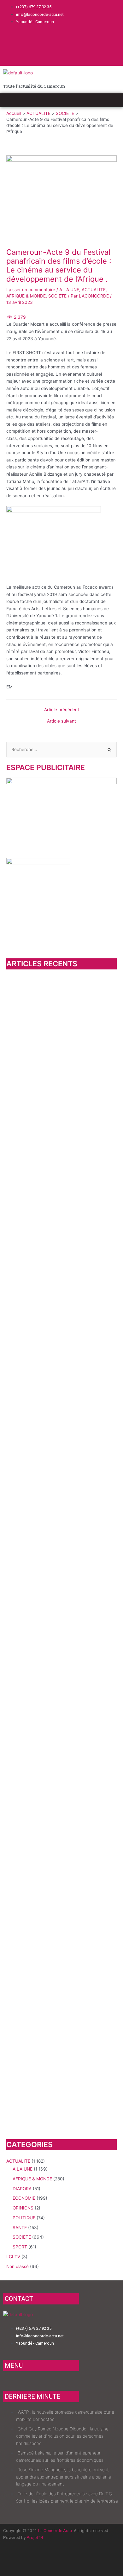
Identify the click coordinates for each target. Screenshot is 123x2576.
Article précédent (62, 710)
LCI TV (13, 2257)
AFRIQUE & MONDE (26, 296)
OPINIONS (23, 2208)
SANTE (20, 2228)
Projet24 (35, 2537)
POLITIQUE (24, 2218)
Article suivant (61, 721)
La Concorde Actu (55, 2530)
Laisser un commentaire (31, 290)
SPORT (20, 2247)
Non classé (18, 2266)
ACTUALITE (94, 290)
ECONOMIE (24, 2198)
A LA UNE (69, 290)
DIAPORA (22, 2189)
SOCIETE (57, 296)
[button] (61, 100)
